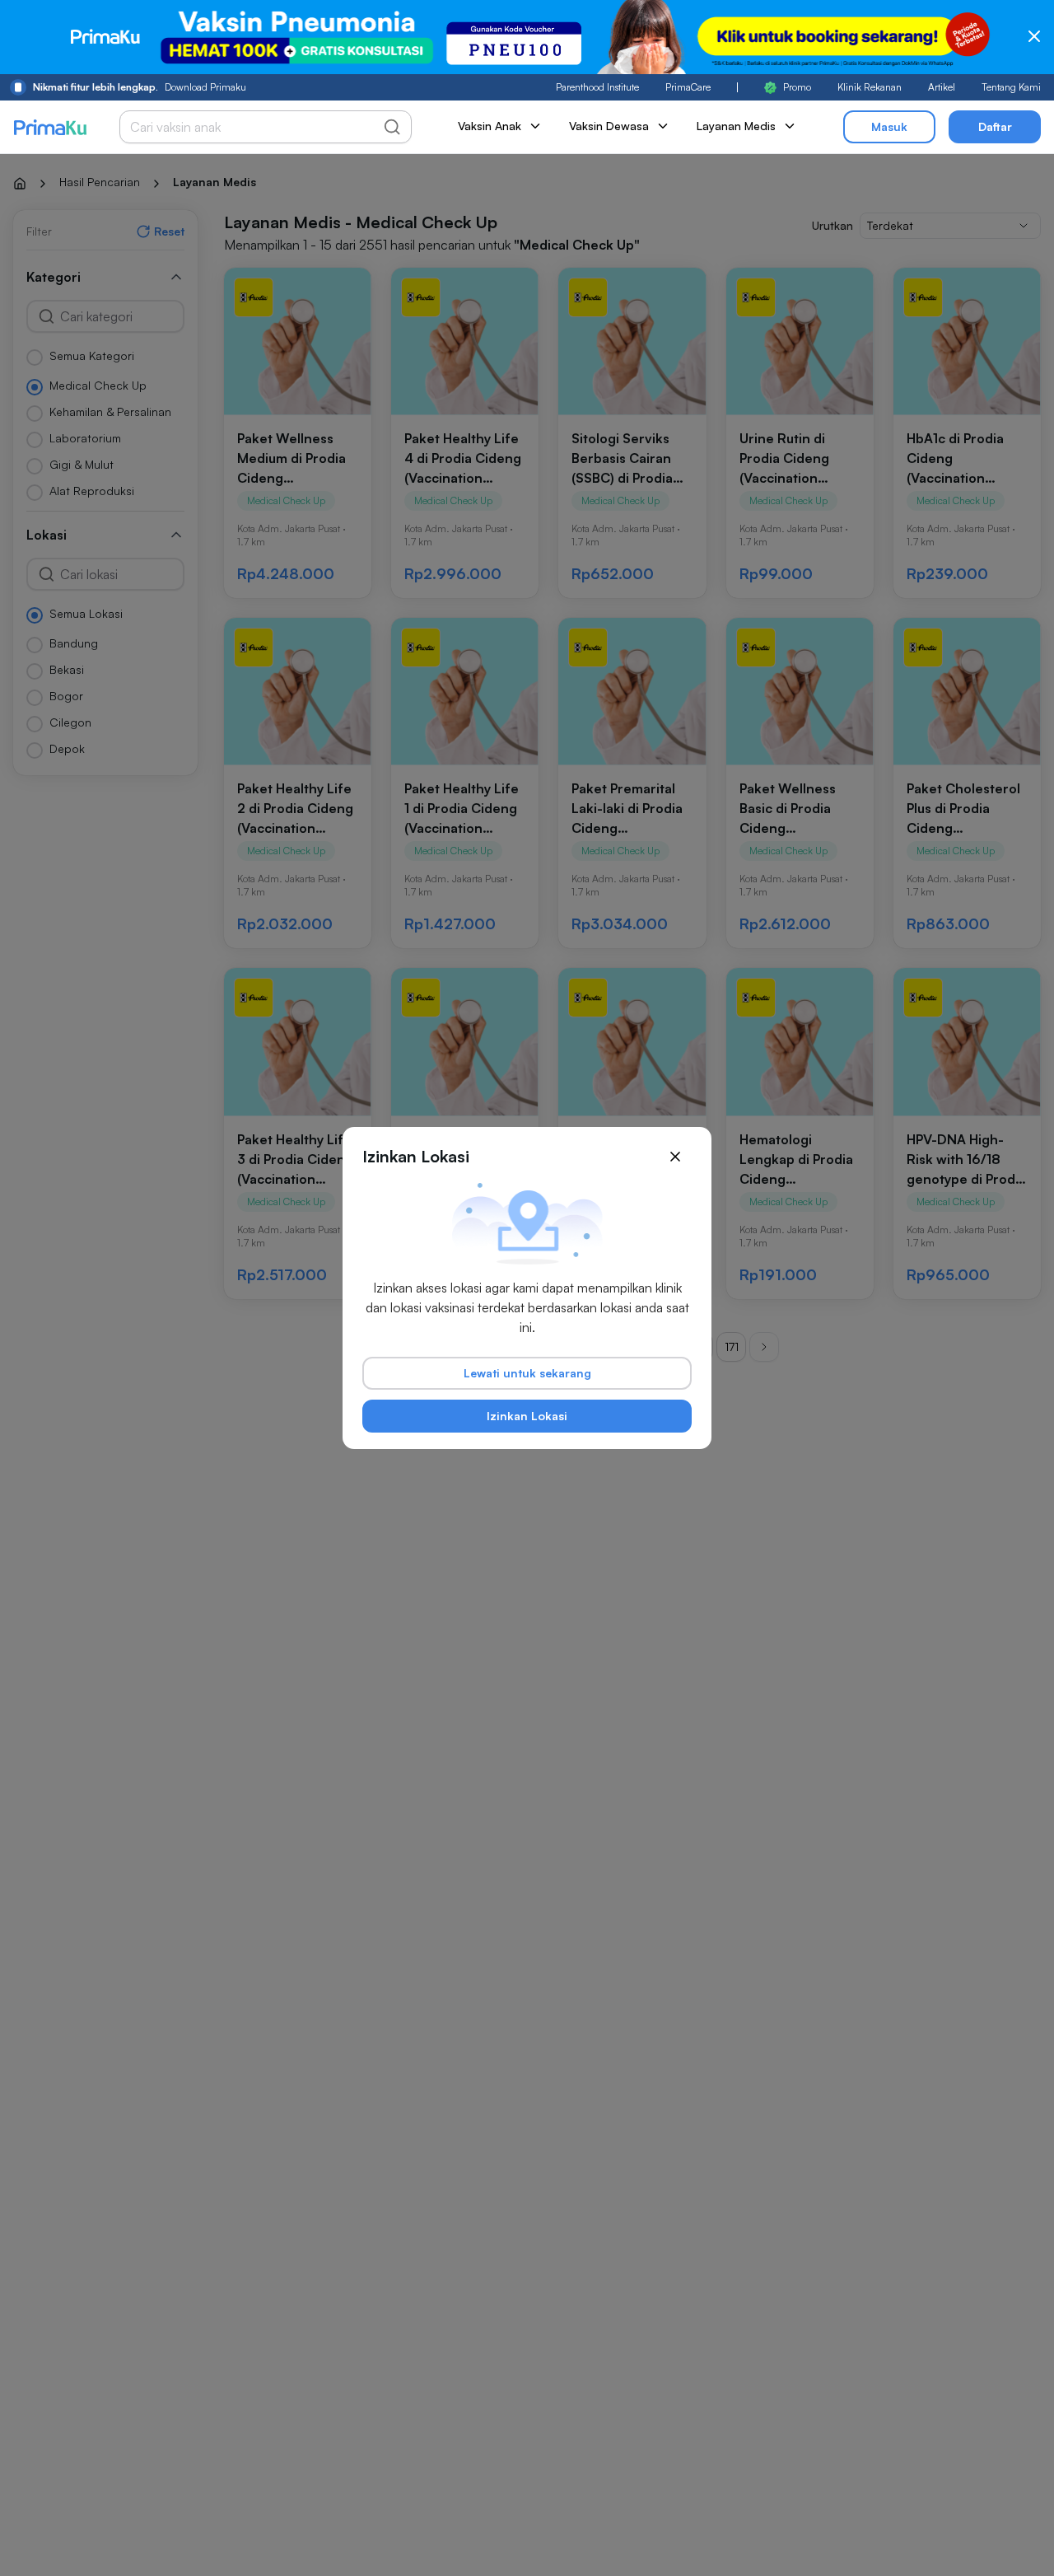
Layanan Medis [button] (736, 126)
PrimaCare (688, 87)
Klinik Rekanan (870, 87)
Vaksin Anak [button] (490, 126)
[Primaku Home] (50, 127)
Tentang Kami (1011, 87)
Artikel (942, 87)
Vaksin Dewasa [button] (609, 126)
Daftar (995, 126)
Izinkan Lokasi (527, 1416)
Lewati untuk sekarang (527, 1373)
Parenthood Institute (597, 87)
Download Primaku (140, 87)
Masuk (889, 126)
